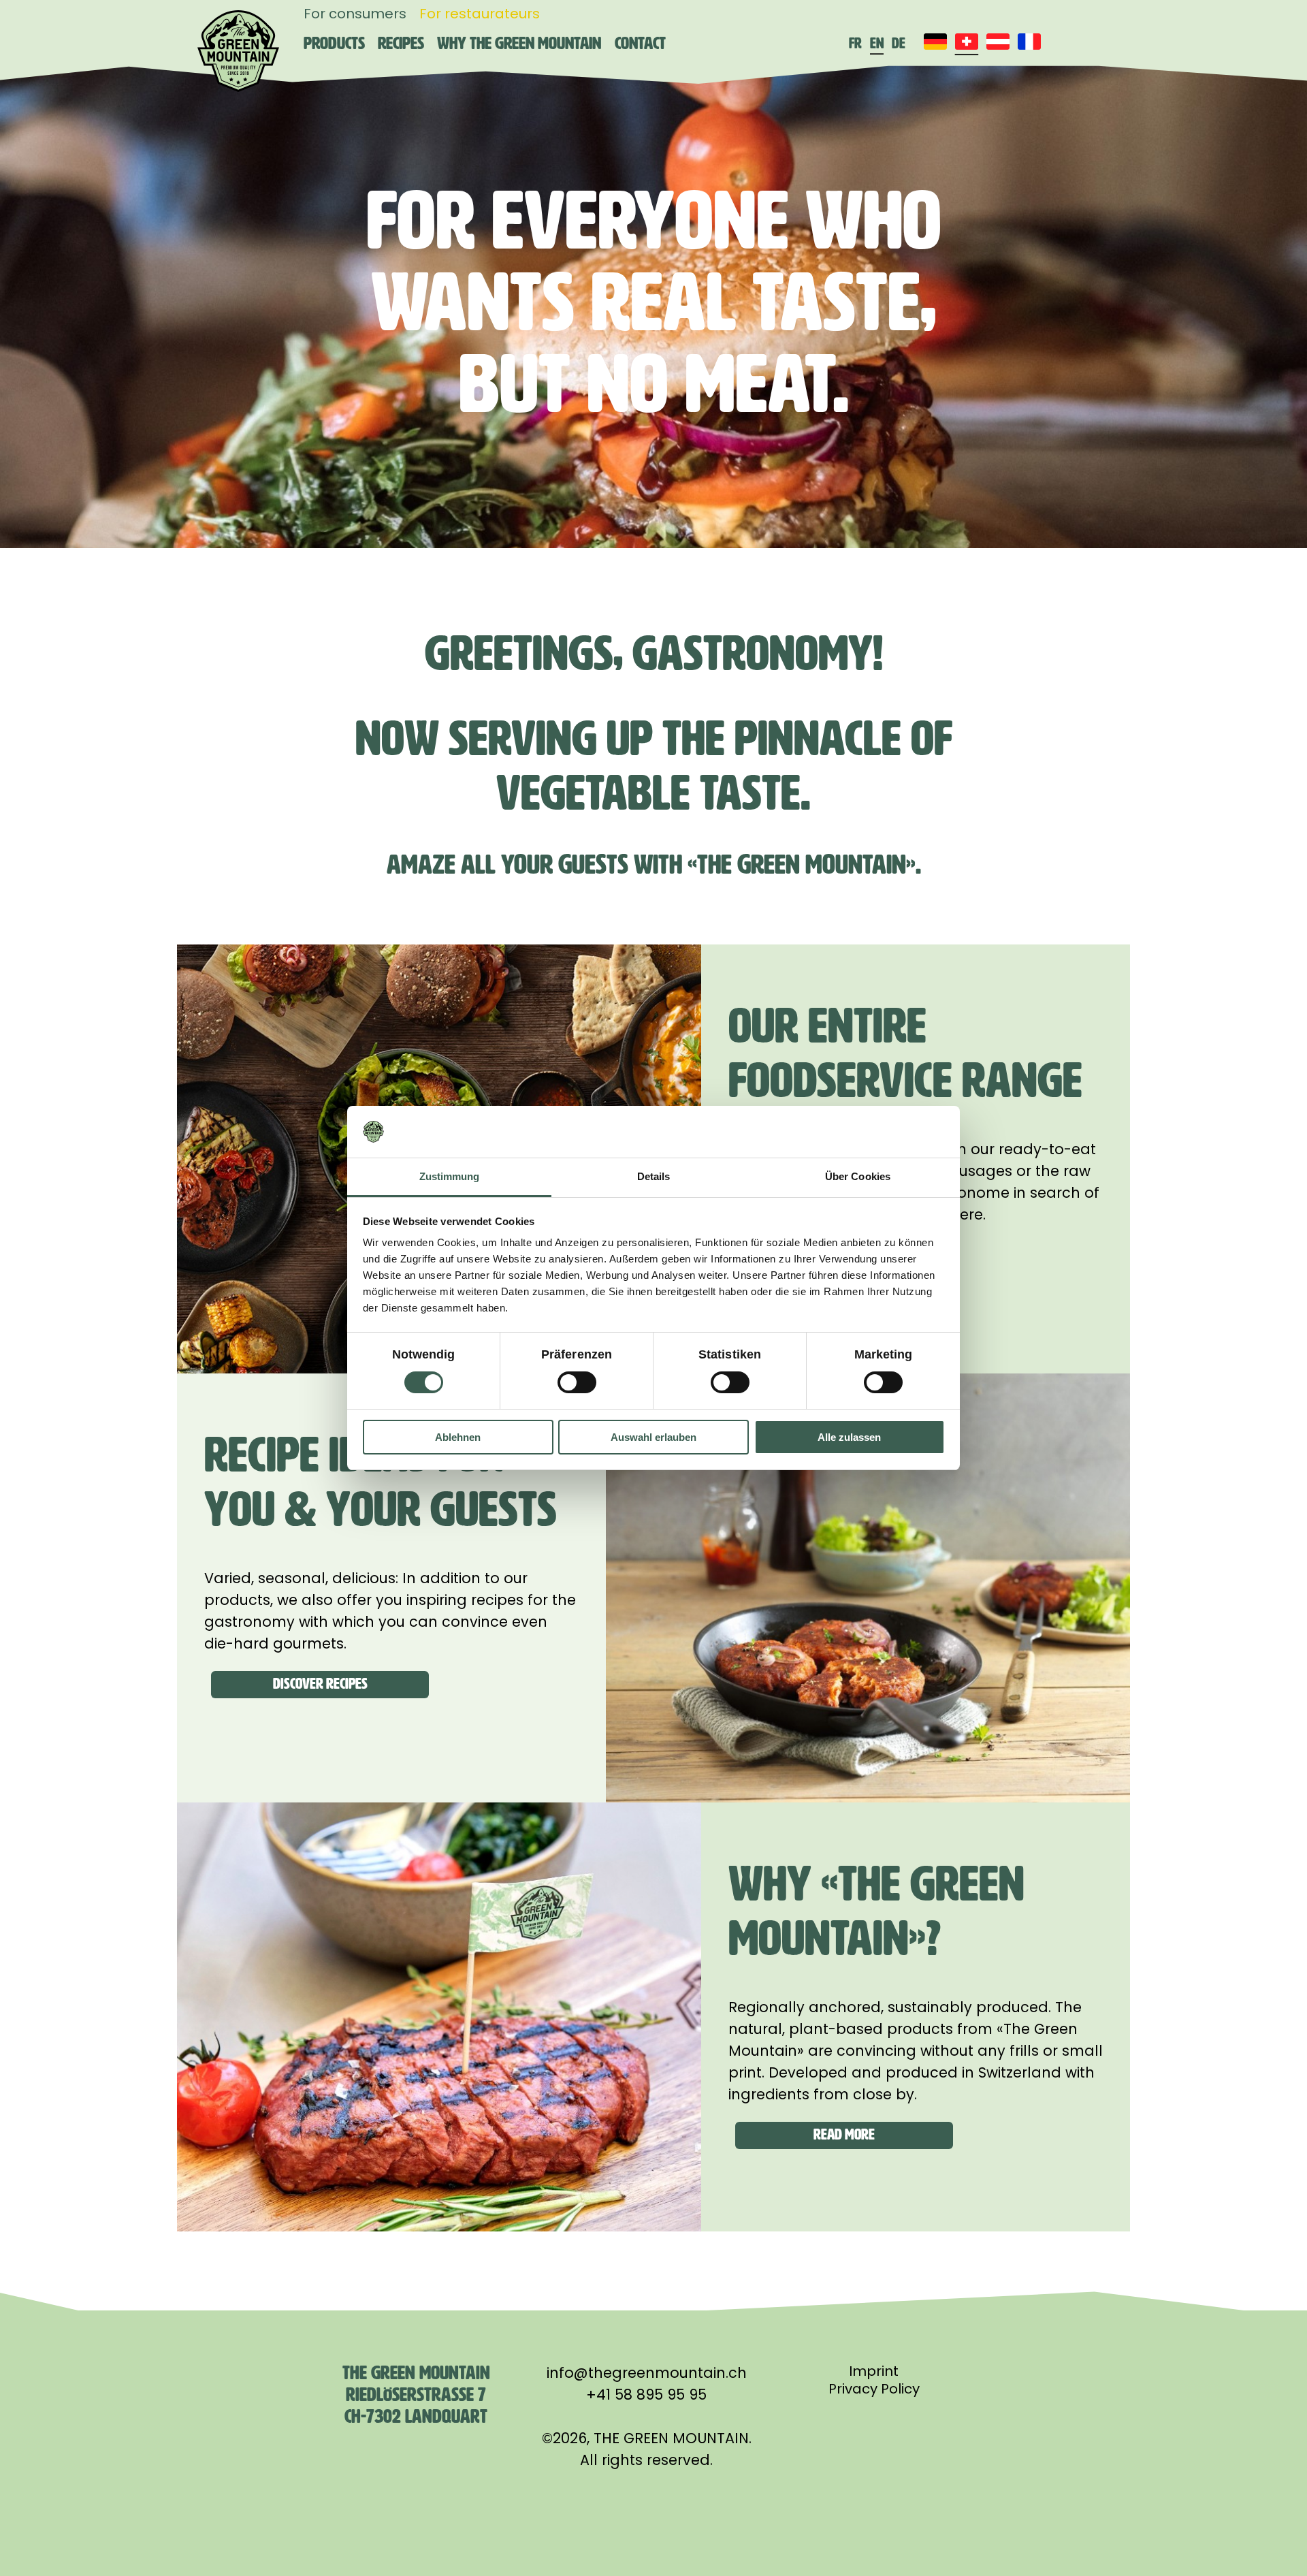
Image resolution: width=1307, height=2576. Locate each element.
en (877, 43)
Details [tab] (654, 1176)
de (899, 43)
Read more (844, 2134)
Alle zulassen (849, 1437)
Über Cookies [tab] (858, 1176)
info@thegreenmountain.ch (647, 2373)
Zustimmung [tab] (450, 1176)
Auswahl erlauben (653, 1437)
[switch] (577, 1382)
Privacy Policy (874, 2389)
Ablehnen (458, 1437)
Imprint (874, 2371)
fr (855, 43)
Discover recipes (320, 1684)
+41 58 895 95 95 (646, 2395)
